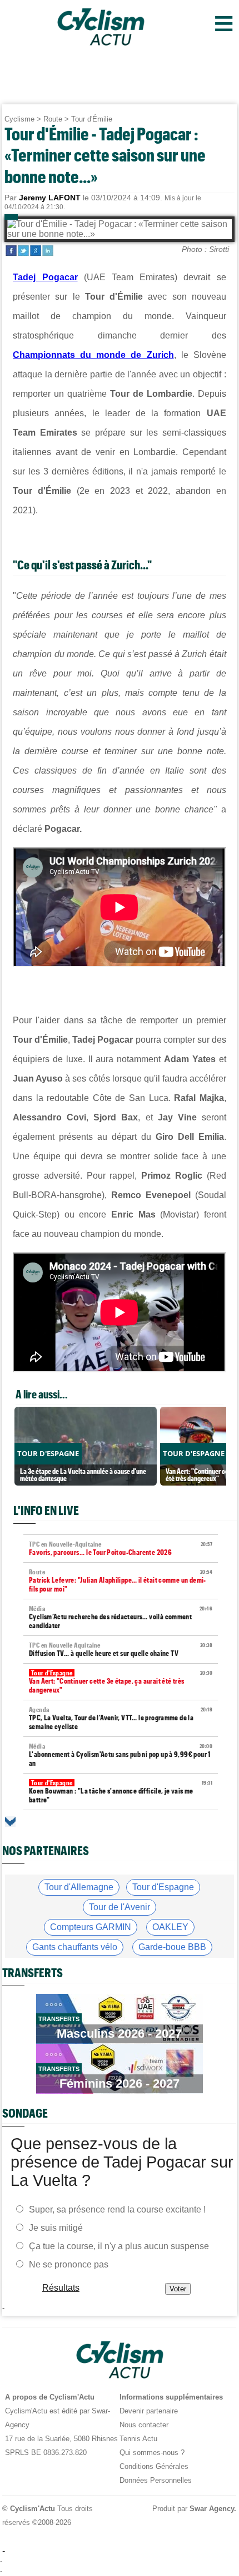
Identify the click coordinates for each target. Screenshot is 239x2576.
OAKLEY (170, 1927)
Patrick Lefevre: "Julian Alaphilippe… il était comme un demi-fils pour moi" (121, 1581)
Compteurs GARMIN (91, 1927)
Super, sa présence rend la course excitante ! (117, 2209)
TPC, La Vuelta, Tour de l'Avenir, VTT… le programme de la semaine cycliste (121, 1718)
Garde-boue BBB (172, 1947)
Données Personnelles (156, 2480)
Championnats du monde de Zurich (93, 355)
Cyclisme (19, 119)
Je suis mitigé (56, 2228)
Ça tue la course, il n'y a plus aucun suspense (119, 2246)
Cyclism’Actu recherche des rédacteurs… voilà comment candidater (121, 1617)
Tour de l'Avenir (120, 1907)
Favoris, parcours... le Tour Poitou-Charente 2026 (121, 1549)
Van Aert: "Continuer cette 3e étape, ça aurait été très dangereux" (121, 1682)
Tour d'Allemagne (79, 1887)
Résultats (61, 2288)
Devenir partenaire (149, 2411)
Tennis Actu (138, 2439)
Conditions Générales (154, 2466)
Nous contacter (144, 2425)
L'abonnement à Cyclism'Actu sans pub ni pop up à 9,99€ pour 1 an (121, 1755)
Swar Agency (212, 2509)
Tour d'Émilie (92, 119)
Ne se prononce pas (69, 2264)
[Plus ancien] (10, 1822)
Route (53, 119)
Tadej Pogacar (45, 277)
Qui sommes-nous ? (152, 2453)
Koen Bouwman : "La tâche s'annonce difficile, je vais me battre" (121, 1792)
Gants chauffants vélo (75, 1947)
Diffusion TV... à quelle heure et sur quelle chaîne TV (121, 1650)
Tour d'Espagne (163, 1887)
